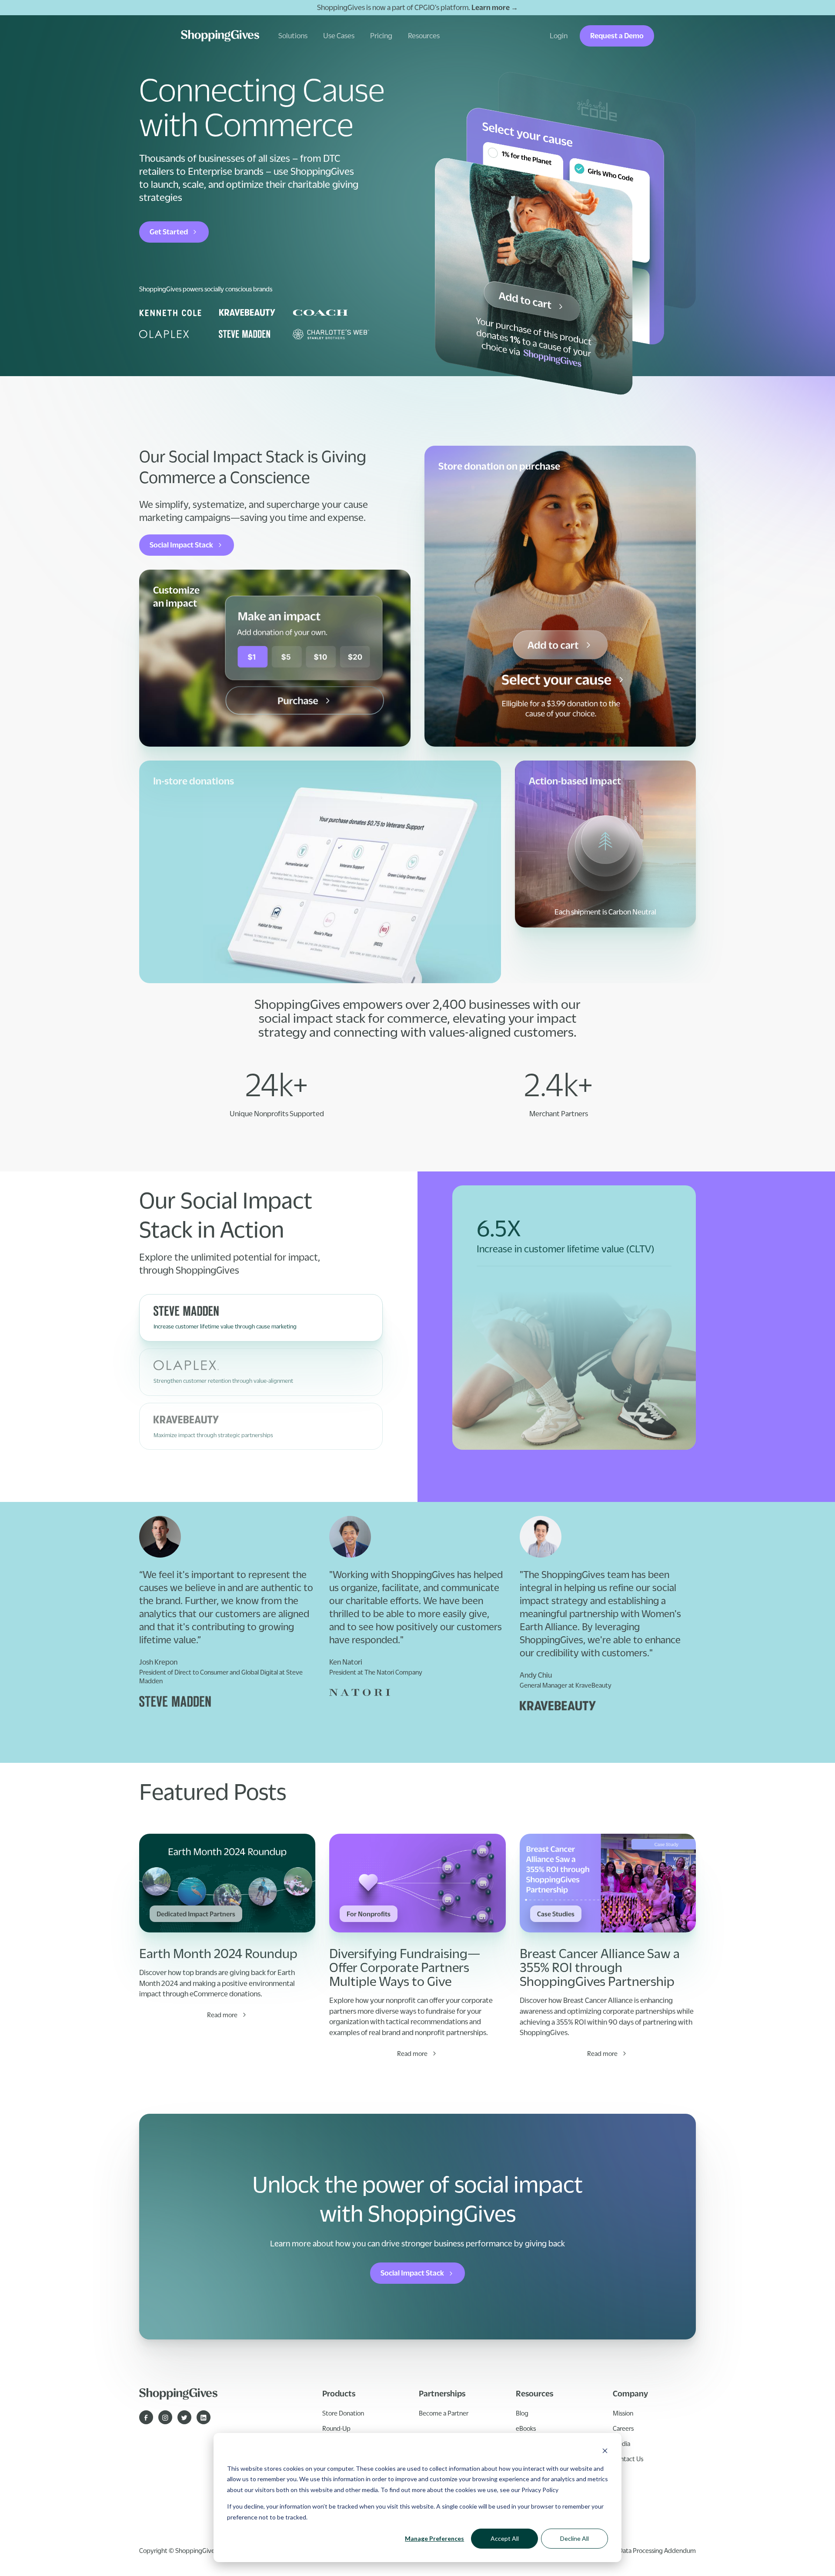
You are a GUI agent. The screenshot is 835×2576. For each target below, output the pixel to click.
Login (559, 36)
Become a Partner (444, 2413)
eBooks (526, 2428)
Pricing (381, 36)
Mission (623, 2413)
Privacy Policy (540, 2490)
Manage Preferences (434, 2538)
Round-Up (336, 2428)
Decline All (574, 2538)
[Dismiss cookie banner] (605, 2452)
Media (621, 2443)
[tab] (261, 1318)
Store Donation (343, 2413)
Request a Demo (617, 36)
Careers (623, 2428)
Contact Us (628, 2459)
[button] (293, 36)
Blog (522, 2413)
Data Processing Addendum (657, 2550)
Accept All (505, 2538)
